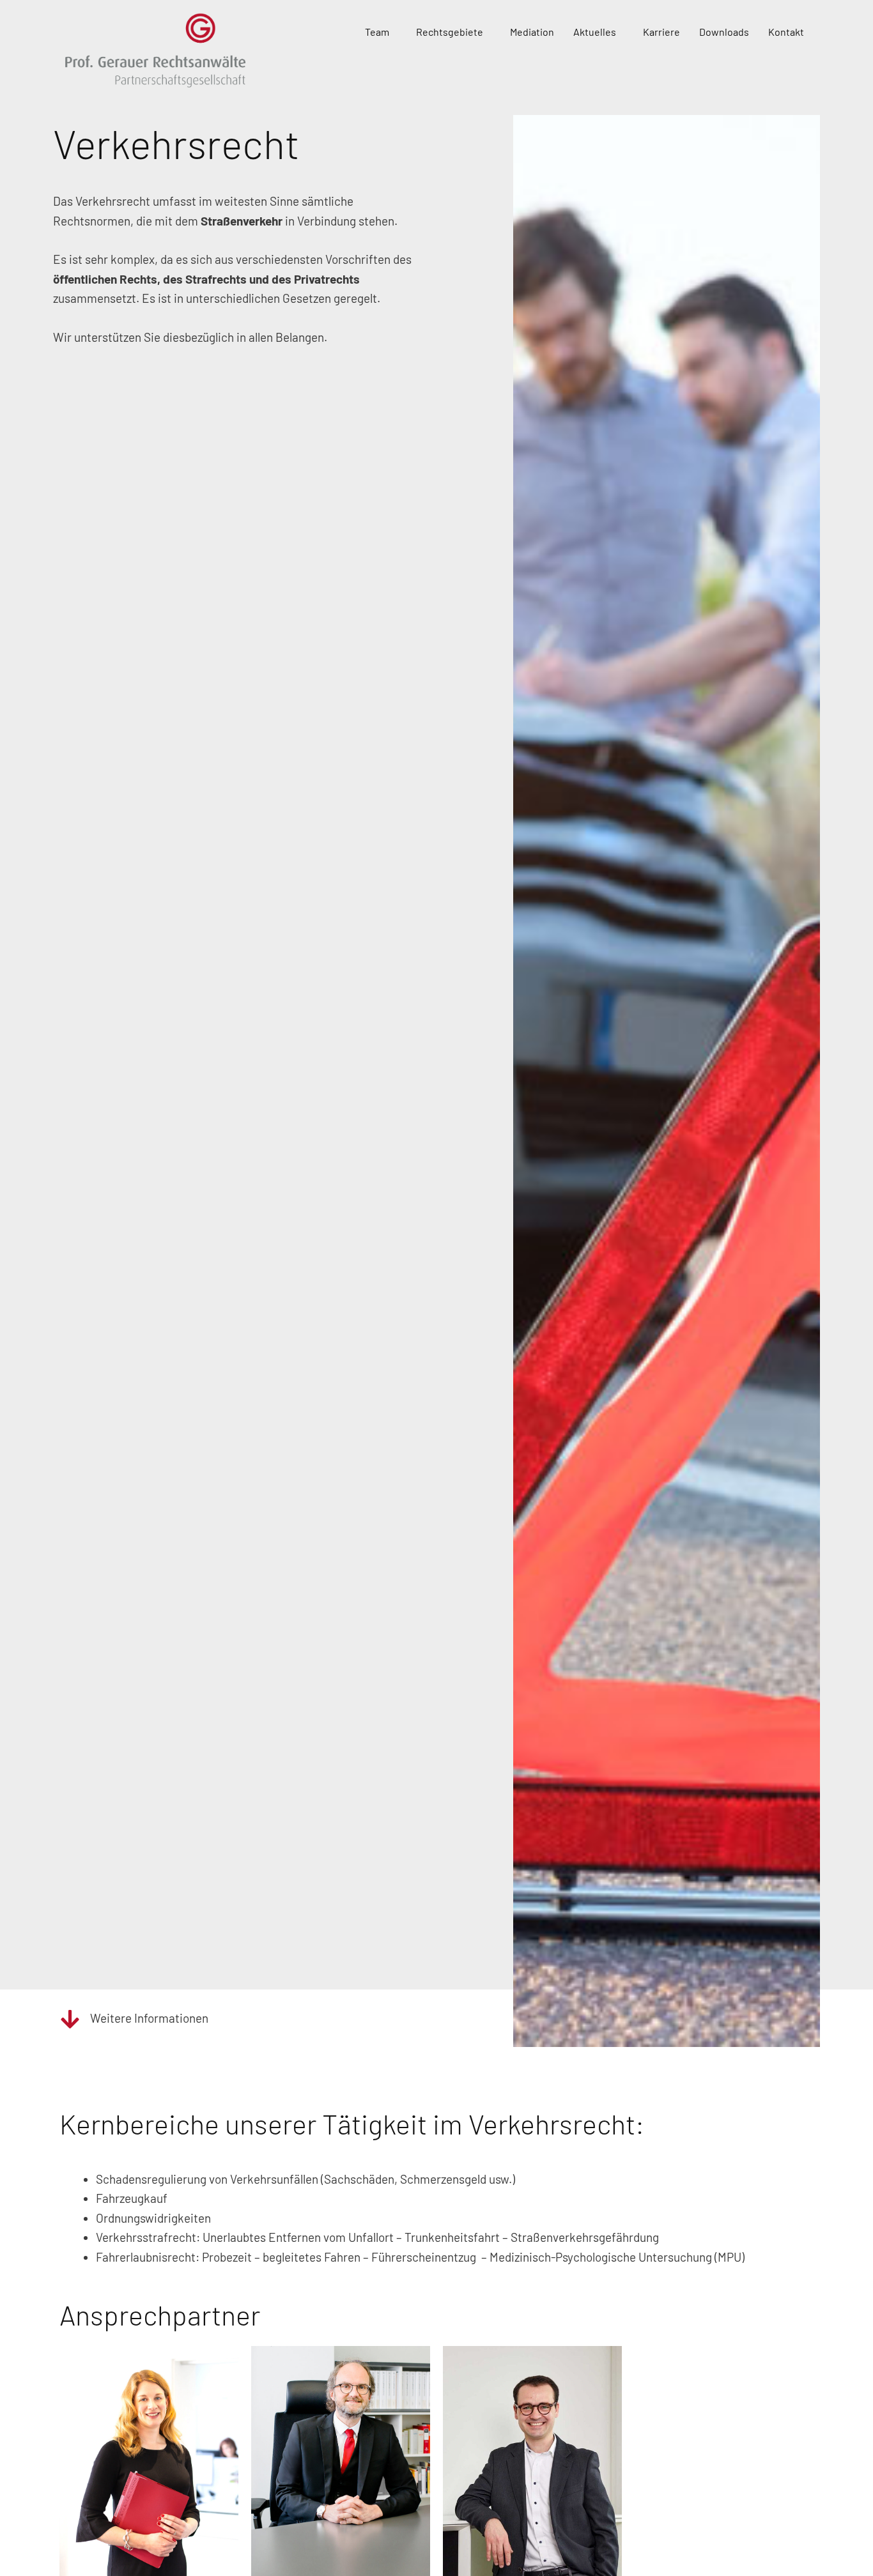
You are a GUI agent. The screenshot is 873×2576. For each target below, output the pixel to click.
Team (377, 32)
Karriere (661, 32)
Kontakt (786, 32)
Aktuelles (595, 32)
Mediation (532, 32)
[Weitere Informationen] (70, 2019)
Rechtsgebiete (450, 32)
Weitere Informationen (149, 2018)
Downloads (724, 32)
